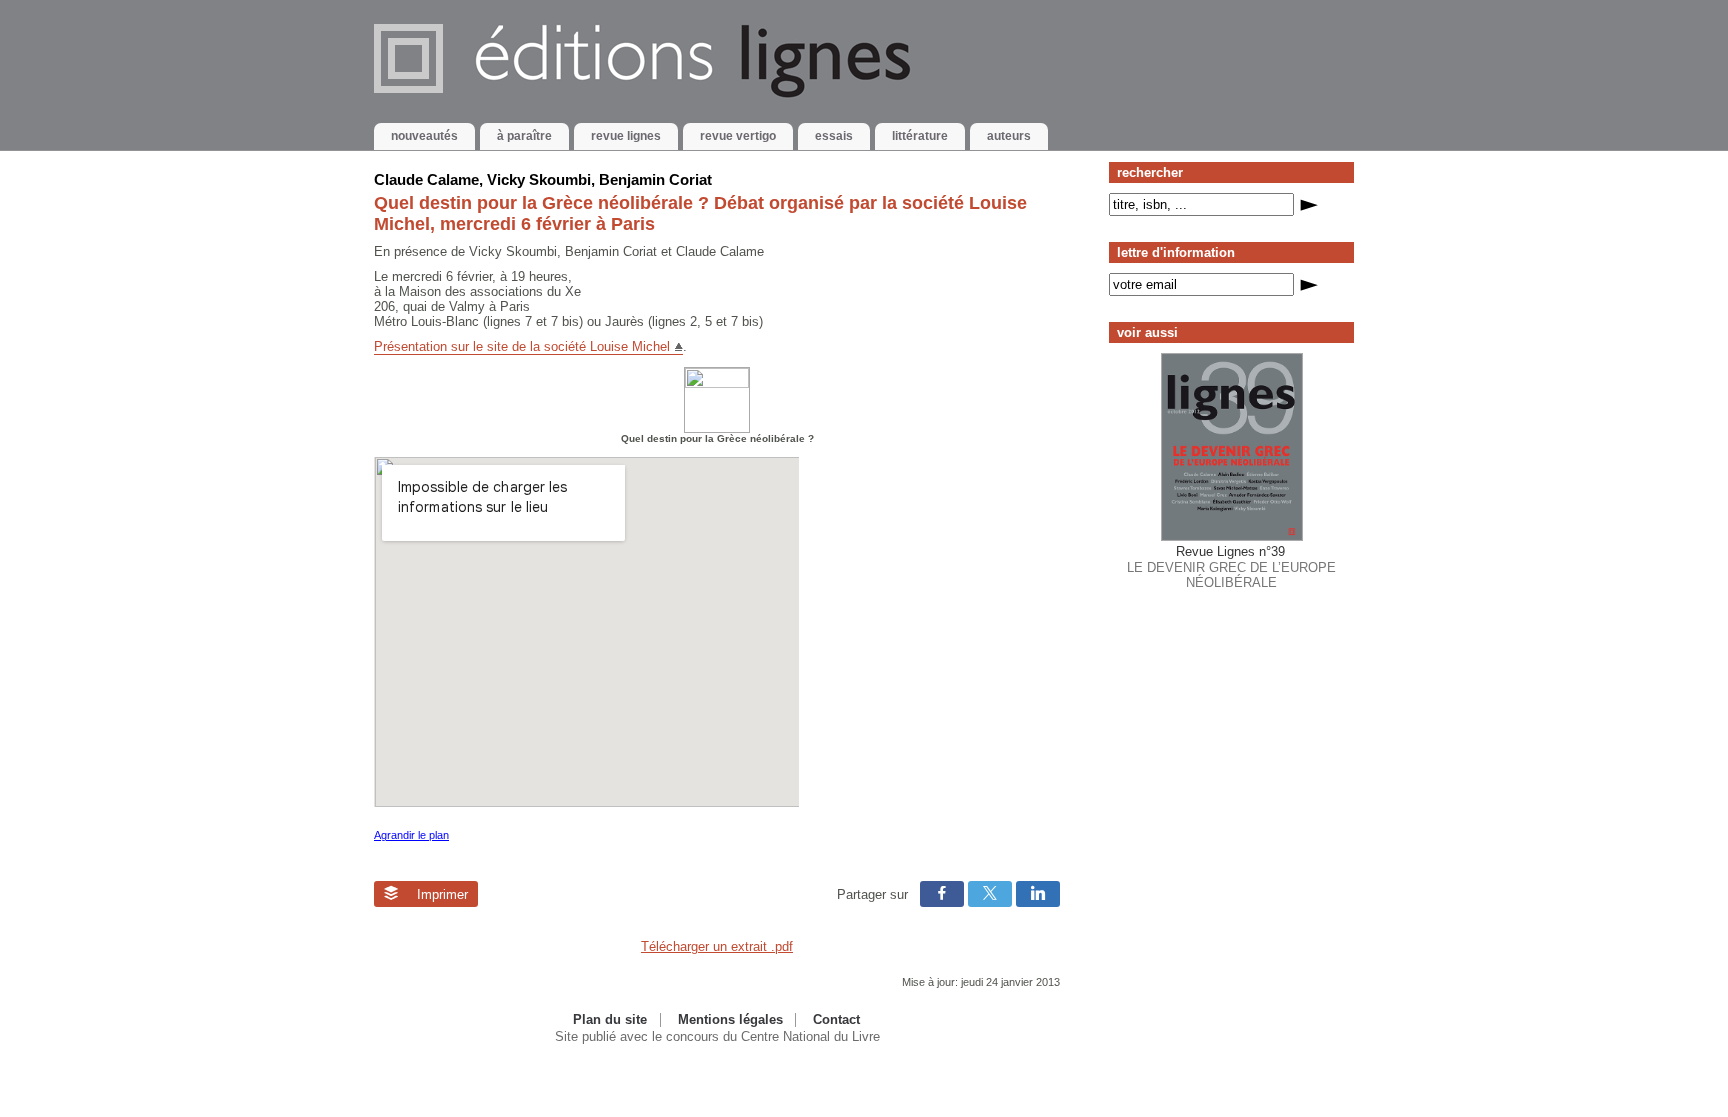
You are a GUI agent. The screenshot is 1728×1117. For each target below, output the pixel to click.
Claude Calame (426, 179)
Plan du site (610, 1020)
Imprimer (440, 894)
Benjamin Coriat (655, 179)
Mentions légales (730, 1020)
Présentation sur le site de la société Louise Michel (522, 346)
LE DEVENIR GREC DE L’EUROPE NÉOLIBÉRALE (1231, 567)
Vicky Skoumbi (539, 179)
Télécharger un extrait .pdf (717, 946)
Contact (836, 1020)
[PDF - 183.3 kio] (717, 383)
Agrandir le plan (411, 835)
